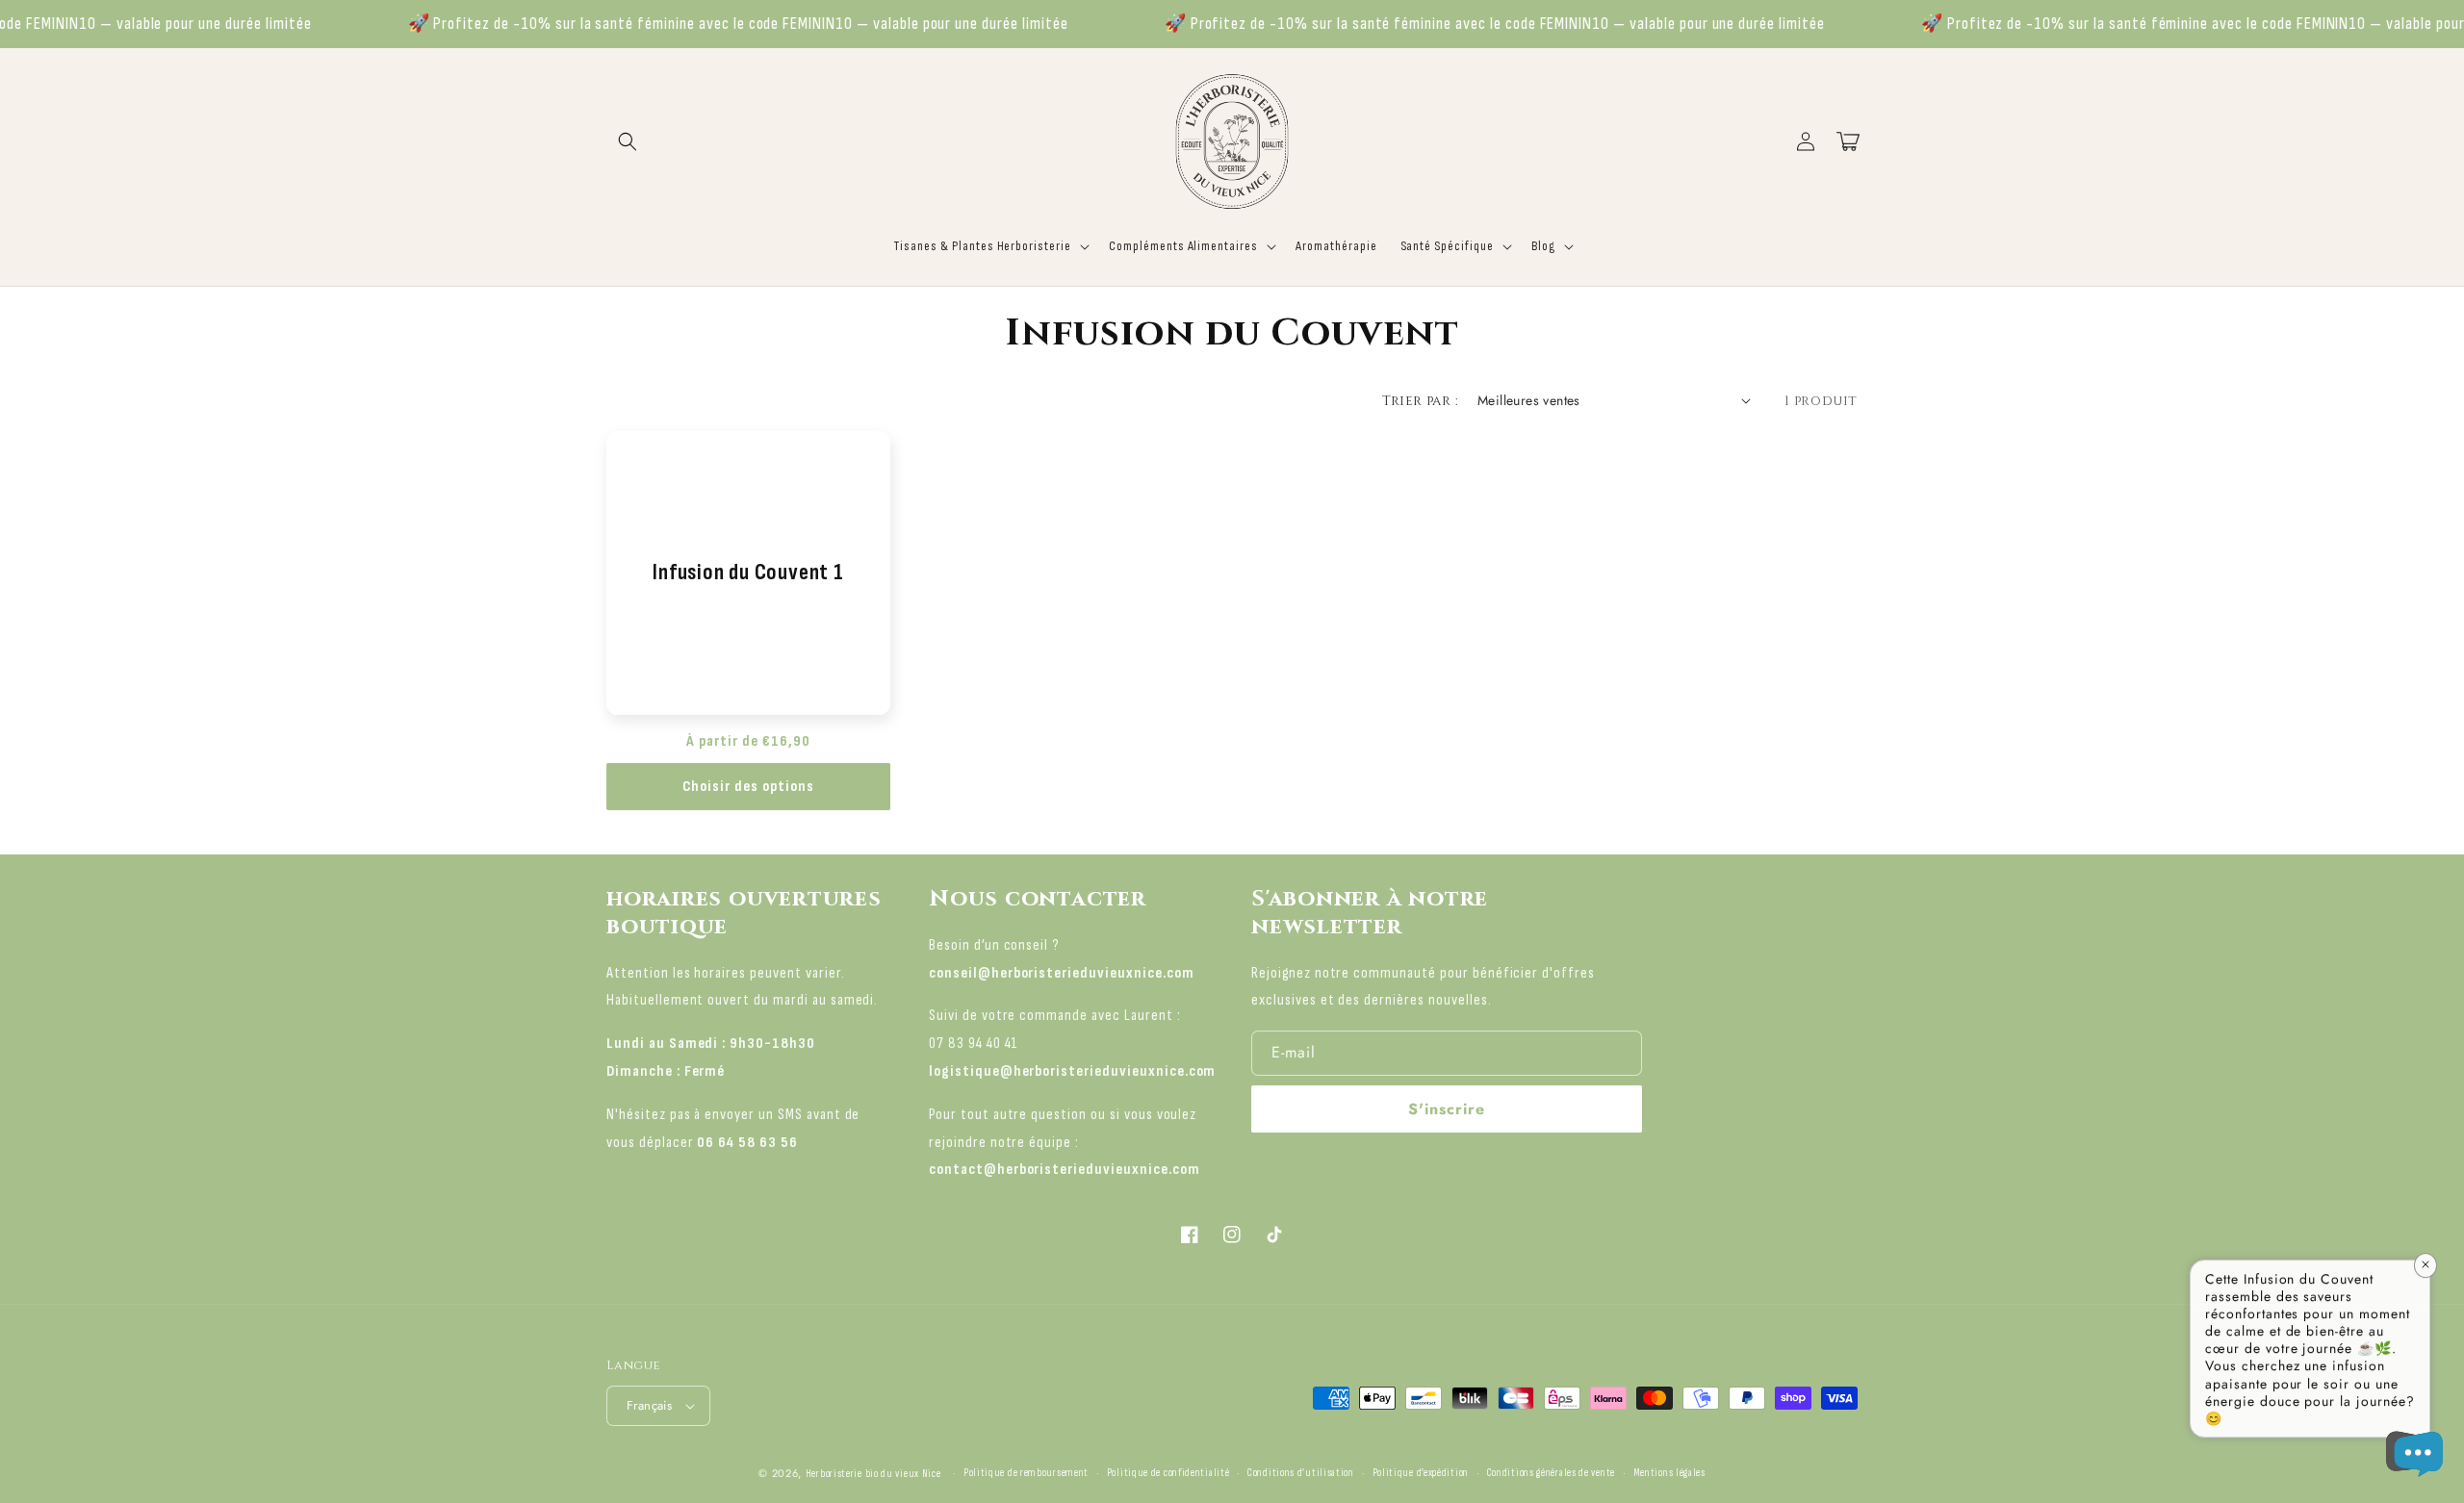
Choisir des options (748, 787)
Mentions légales (1669, 1473)
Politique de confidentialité (1168, 1473)
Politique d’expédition (1421, 1473)
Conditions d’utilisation (1301, 1473)
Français (649, 1405)
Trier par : (1420, 401)
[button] (628, 141)
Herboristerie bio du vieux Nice (873, 1474)
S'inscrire (1447, 1109)
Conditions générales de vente (1551, 1473)
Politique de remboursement (1026, 1473)
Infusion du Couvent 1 (748, 573)
